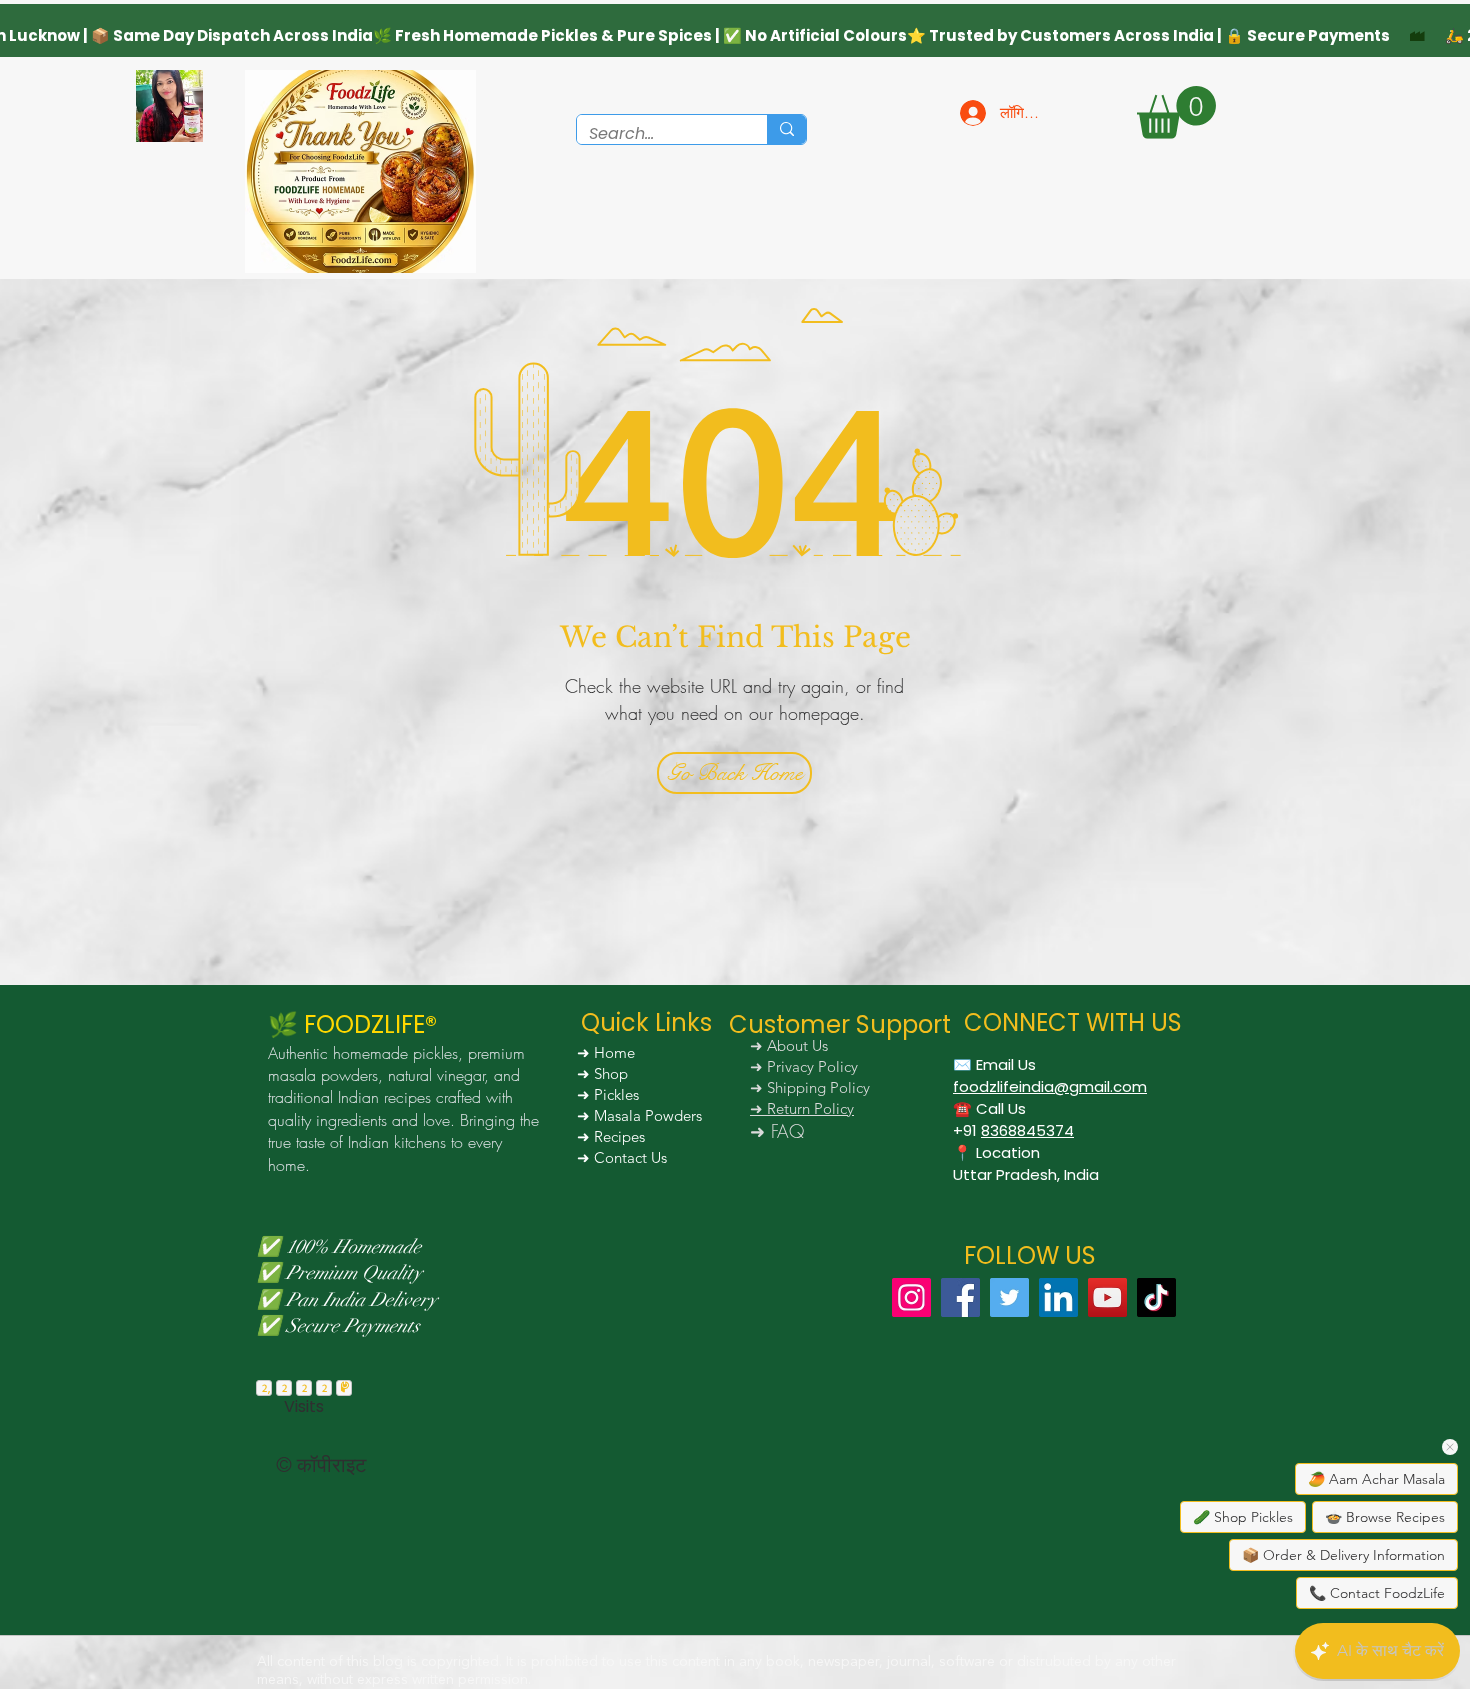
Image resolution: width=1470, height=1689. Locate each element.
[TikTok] (1156, 1297)
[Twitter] (1009, 1297)
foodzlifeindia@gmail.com (1050, 1086)
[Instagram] (911, 1297)
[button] (1176, 112)
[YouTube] (1107, 1297)
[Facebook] (960, 1297)
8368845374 (1027, 1130)
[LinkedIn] (1058, 1297)
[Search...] (786, 129)
